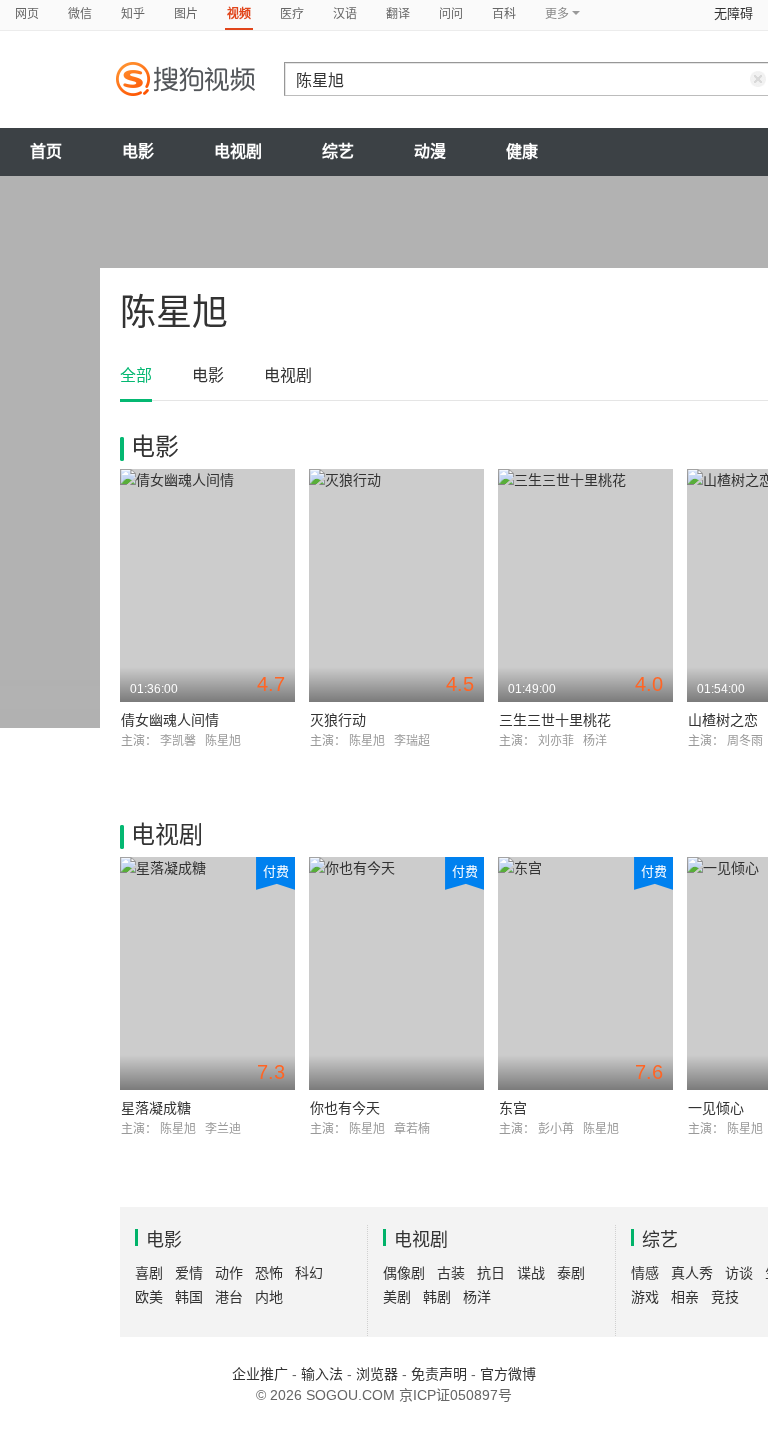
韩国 (189, 1297)
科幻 (309, 1273)
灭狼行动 (338, 720)
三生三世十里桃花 (555, 720)
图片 (186, 14)
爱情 (189, 1273)
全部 (136, 375)
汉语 (345, 14)
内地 (269, 1297)
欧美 (149, 1297)
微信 (80, 14)
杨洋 (477, 1297)
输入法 (322, 1374)
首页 (46, 151)
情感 (645, 1273)
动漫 (430, 151)
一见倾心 (716, 1108)
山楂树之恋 (723, 720)
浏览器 (377, 1374)
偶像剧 (404, 1273)
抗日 (491, 1273)
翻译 (398, 14)
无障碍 (733, 13)
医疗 (292, 14)
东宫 (513, 1108)
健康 (522, 151)
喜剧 (149, 1273)
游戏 (645, 1297)
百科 (504, 14)
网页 (27, 14)
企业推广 (260, 1374)
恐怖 (269, 1273)
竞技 (725, 1297)
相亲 (685, 1297)
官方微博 (508, 1374)
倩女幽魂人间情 (170, 720)
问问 (451, 14)
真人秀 (692, 1273)
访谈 (739, 1273)
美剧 (397, 1297)
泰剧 (571, 1273)
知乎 (133, 14)
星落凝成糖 (156, 1108)
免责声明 (439, 1374)
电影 (138, 151)
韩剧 (437, 1297)
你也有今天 (345, 1108)
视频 (239, 14)
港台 (229, 1297)
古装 (451, 1273)
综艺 (338, 151)
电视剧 (238, 151)
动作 (229, 1273)
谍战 (531, 1273)
